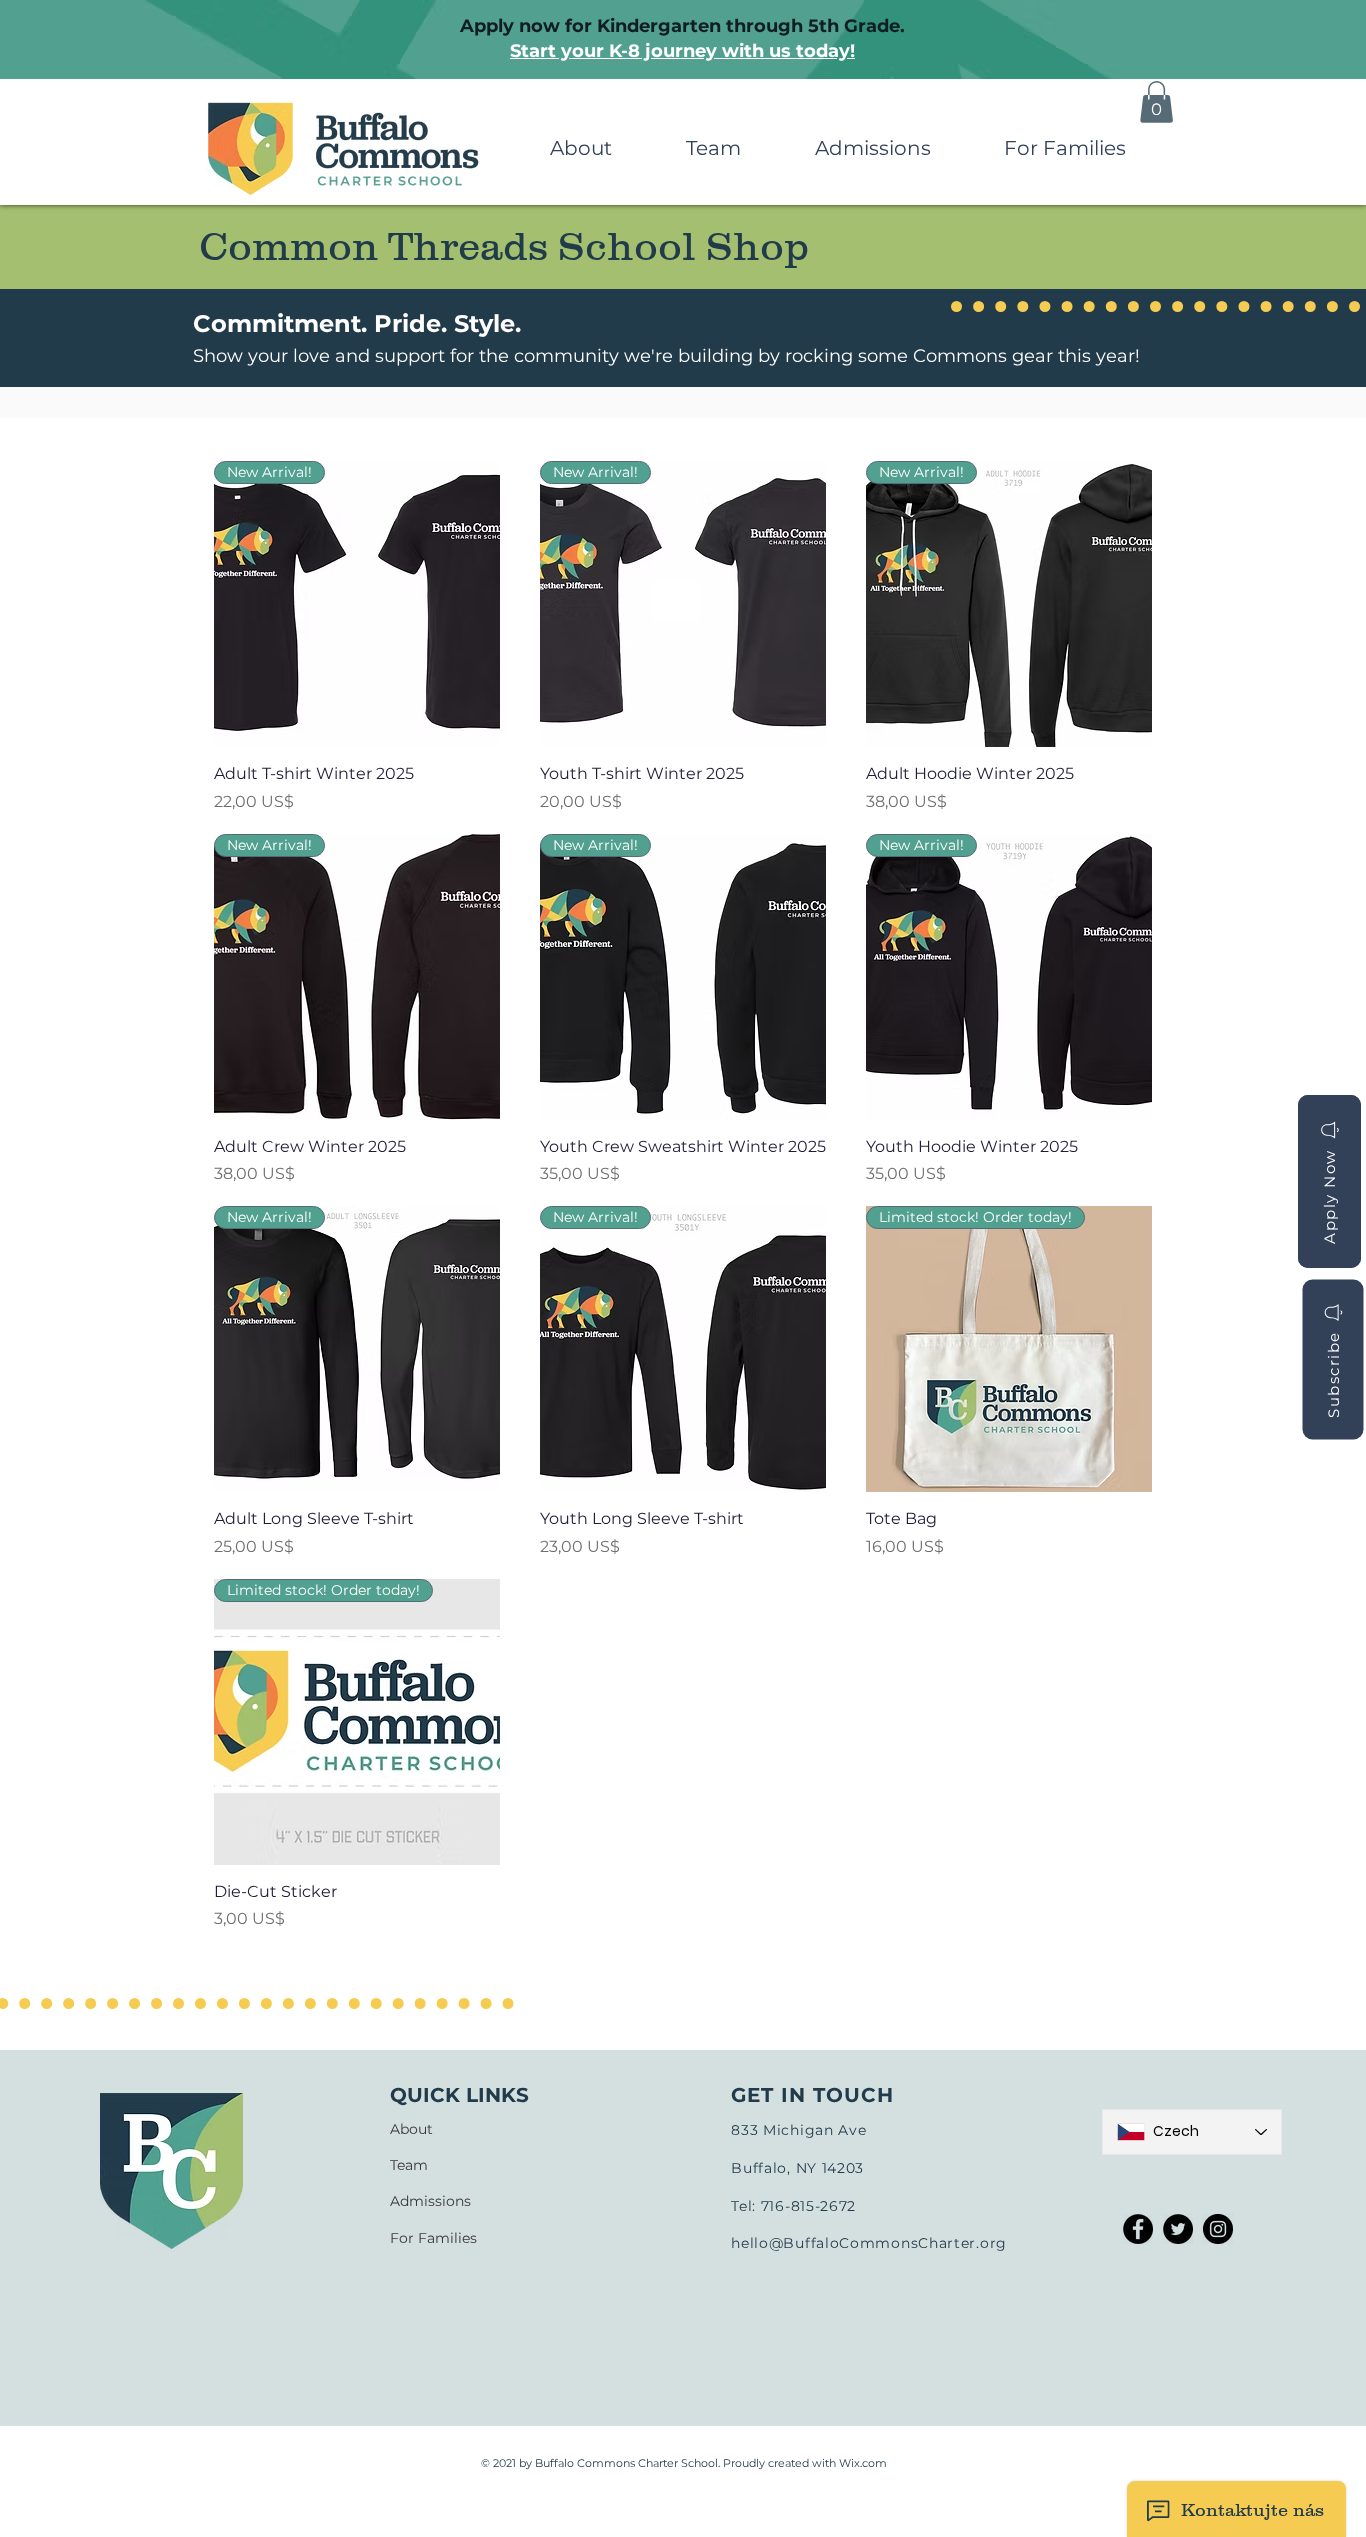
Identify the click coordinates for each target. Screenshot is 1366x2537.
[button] (580, 148)
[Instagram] (1218, 2229)
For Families (433, 2238)
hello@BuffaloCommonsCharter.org (869, 2243)
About (411, 2129)
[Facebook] (1138, 2229)
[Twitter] (1178, 2229)
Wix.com (863, 2463)
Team (409, 2165)
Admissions (430, 2201)
